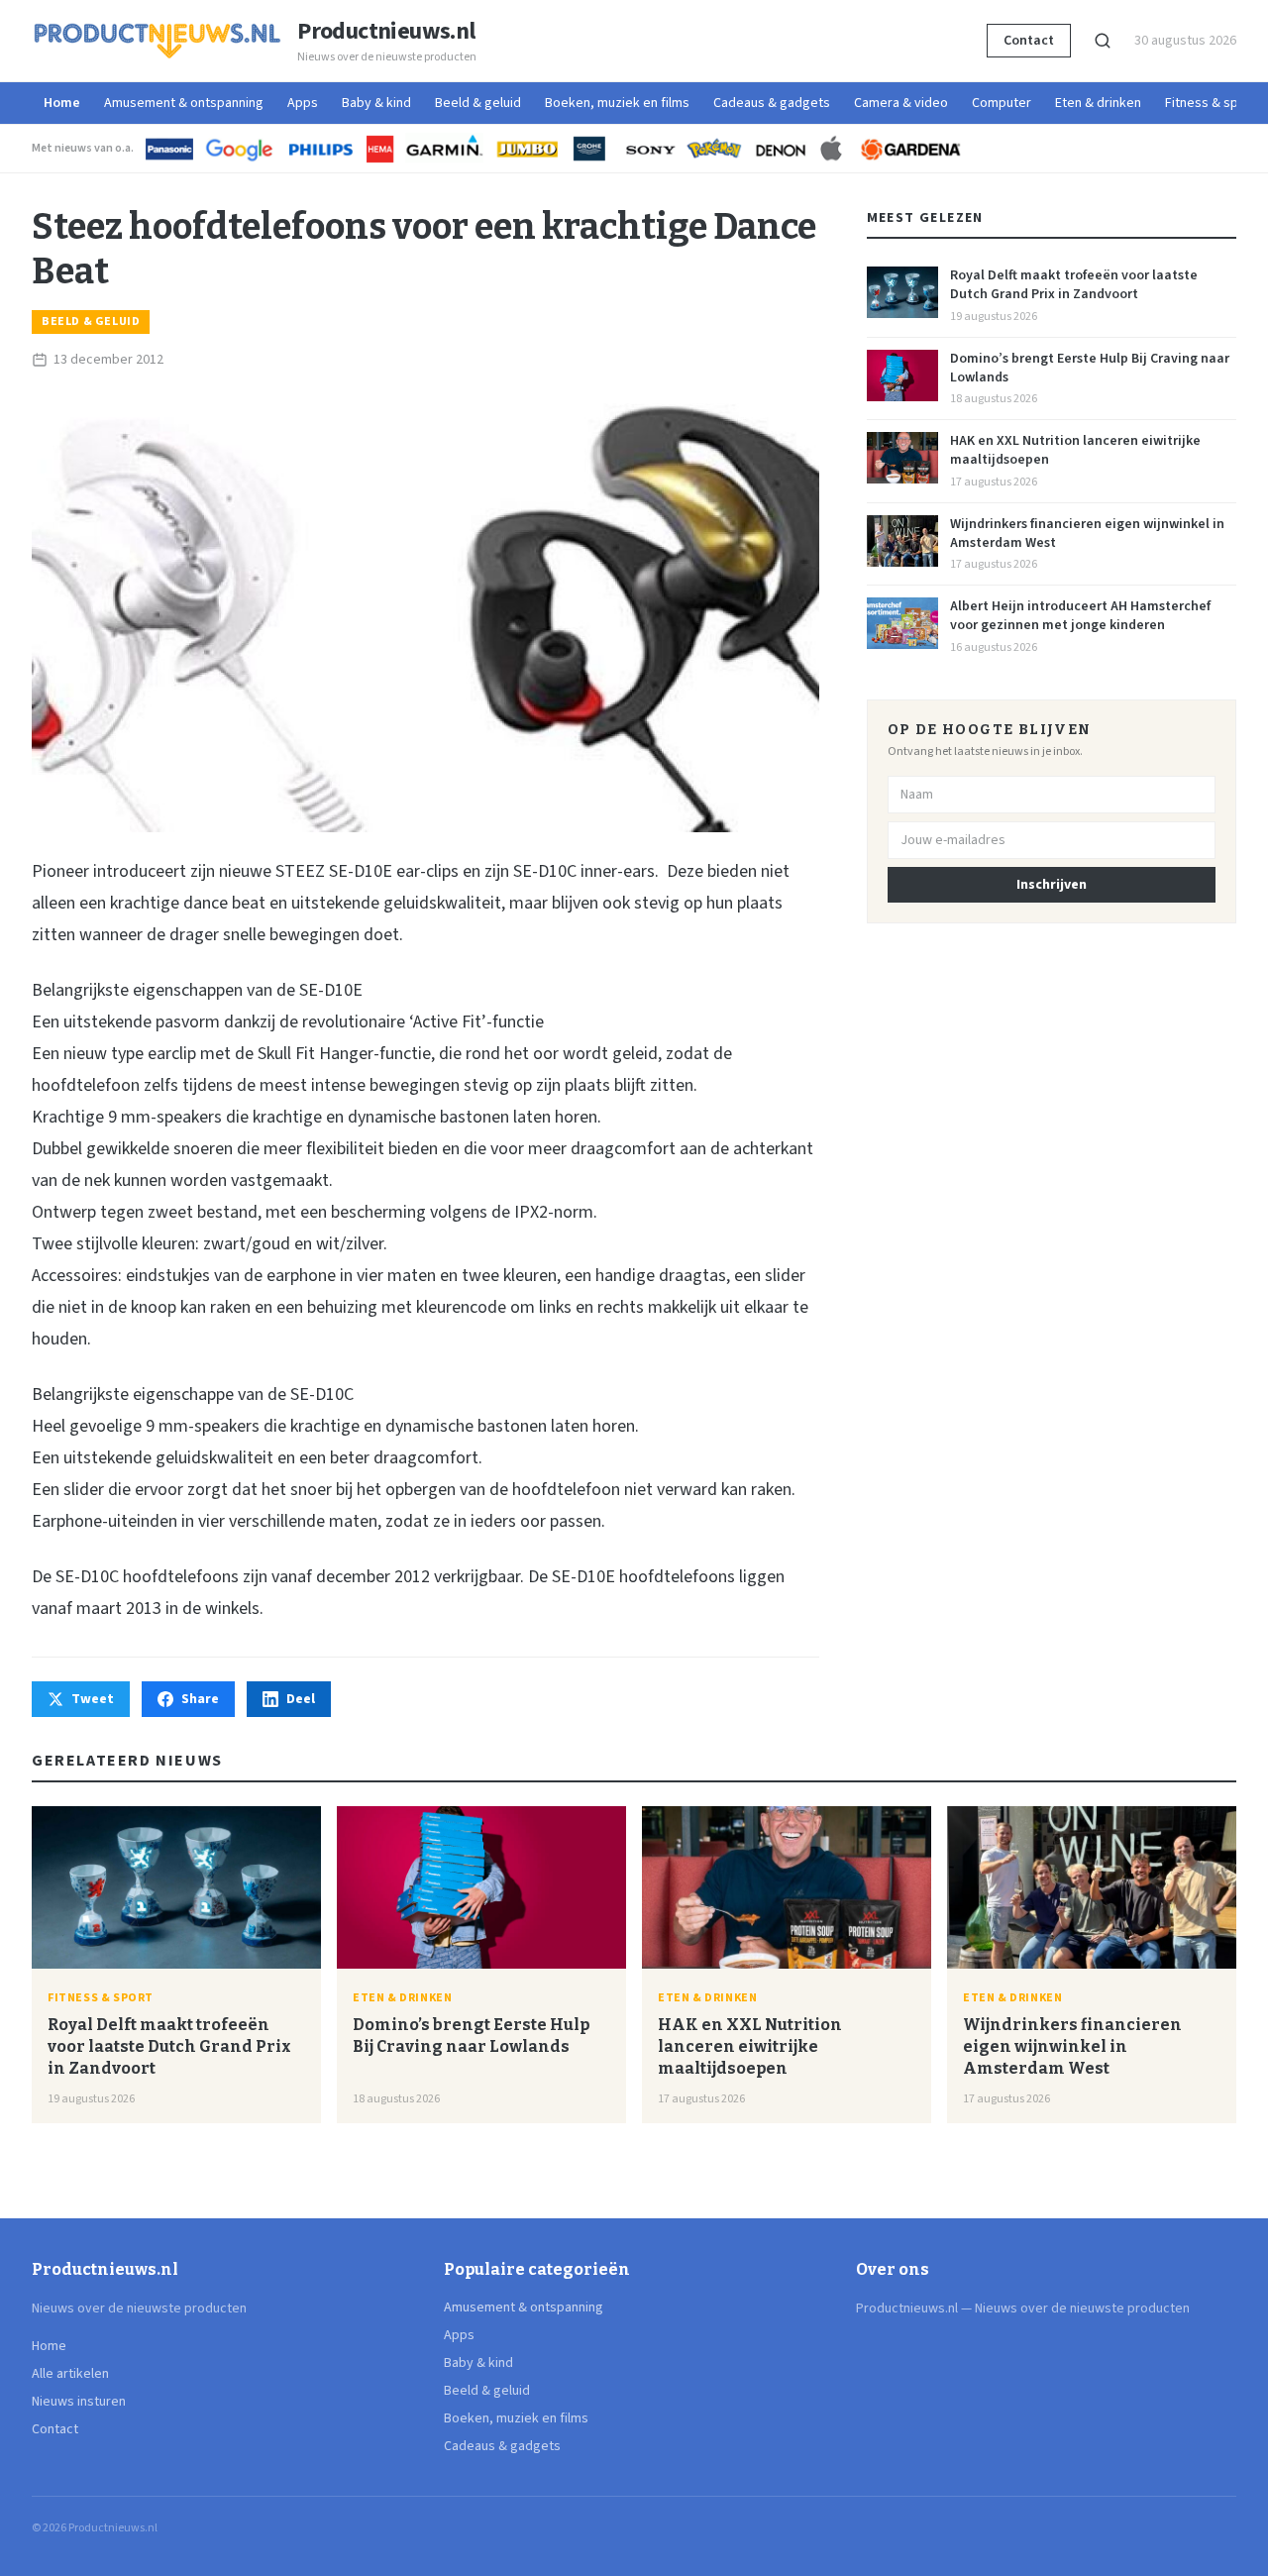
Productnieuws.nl (386, 32)
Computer (1002, 103)
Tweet (93, 1699)
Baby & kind (376, 103)
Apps (303, 103)
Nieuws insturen (79, 2402)
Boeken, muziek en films (617, 103)
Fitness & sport (1211, 103)
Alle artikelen (70, 2374)
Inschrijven (1052, 885)
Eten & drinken (1098, 103)
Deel (301, 1699)
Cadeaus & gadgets (772, 103)
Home (62, 103)
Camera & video (901, 103)
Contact (1029, 41)
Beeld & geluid (478, 103)
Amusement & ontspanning (184, 103)
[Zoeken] (1103, 41)
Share (200, 1699)
